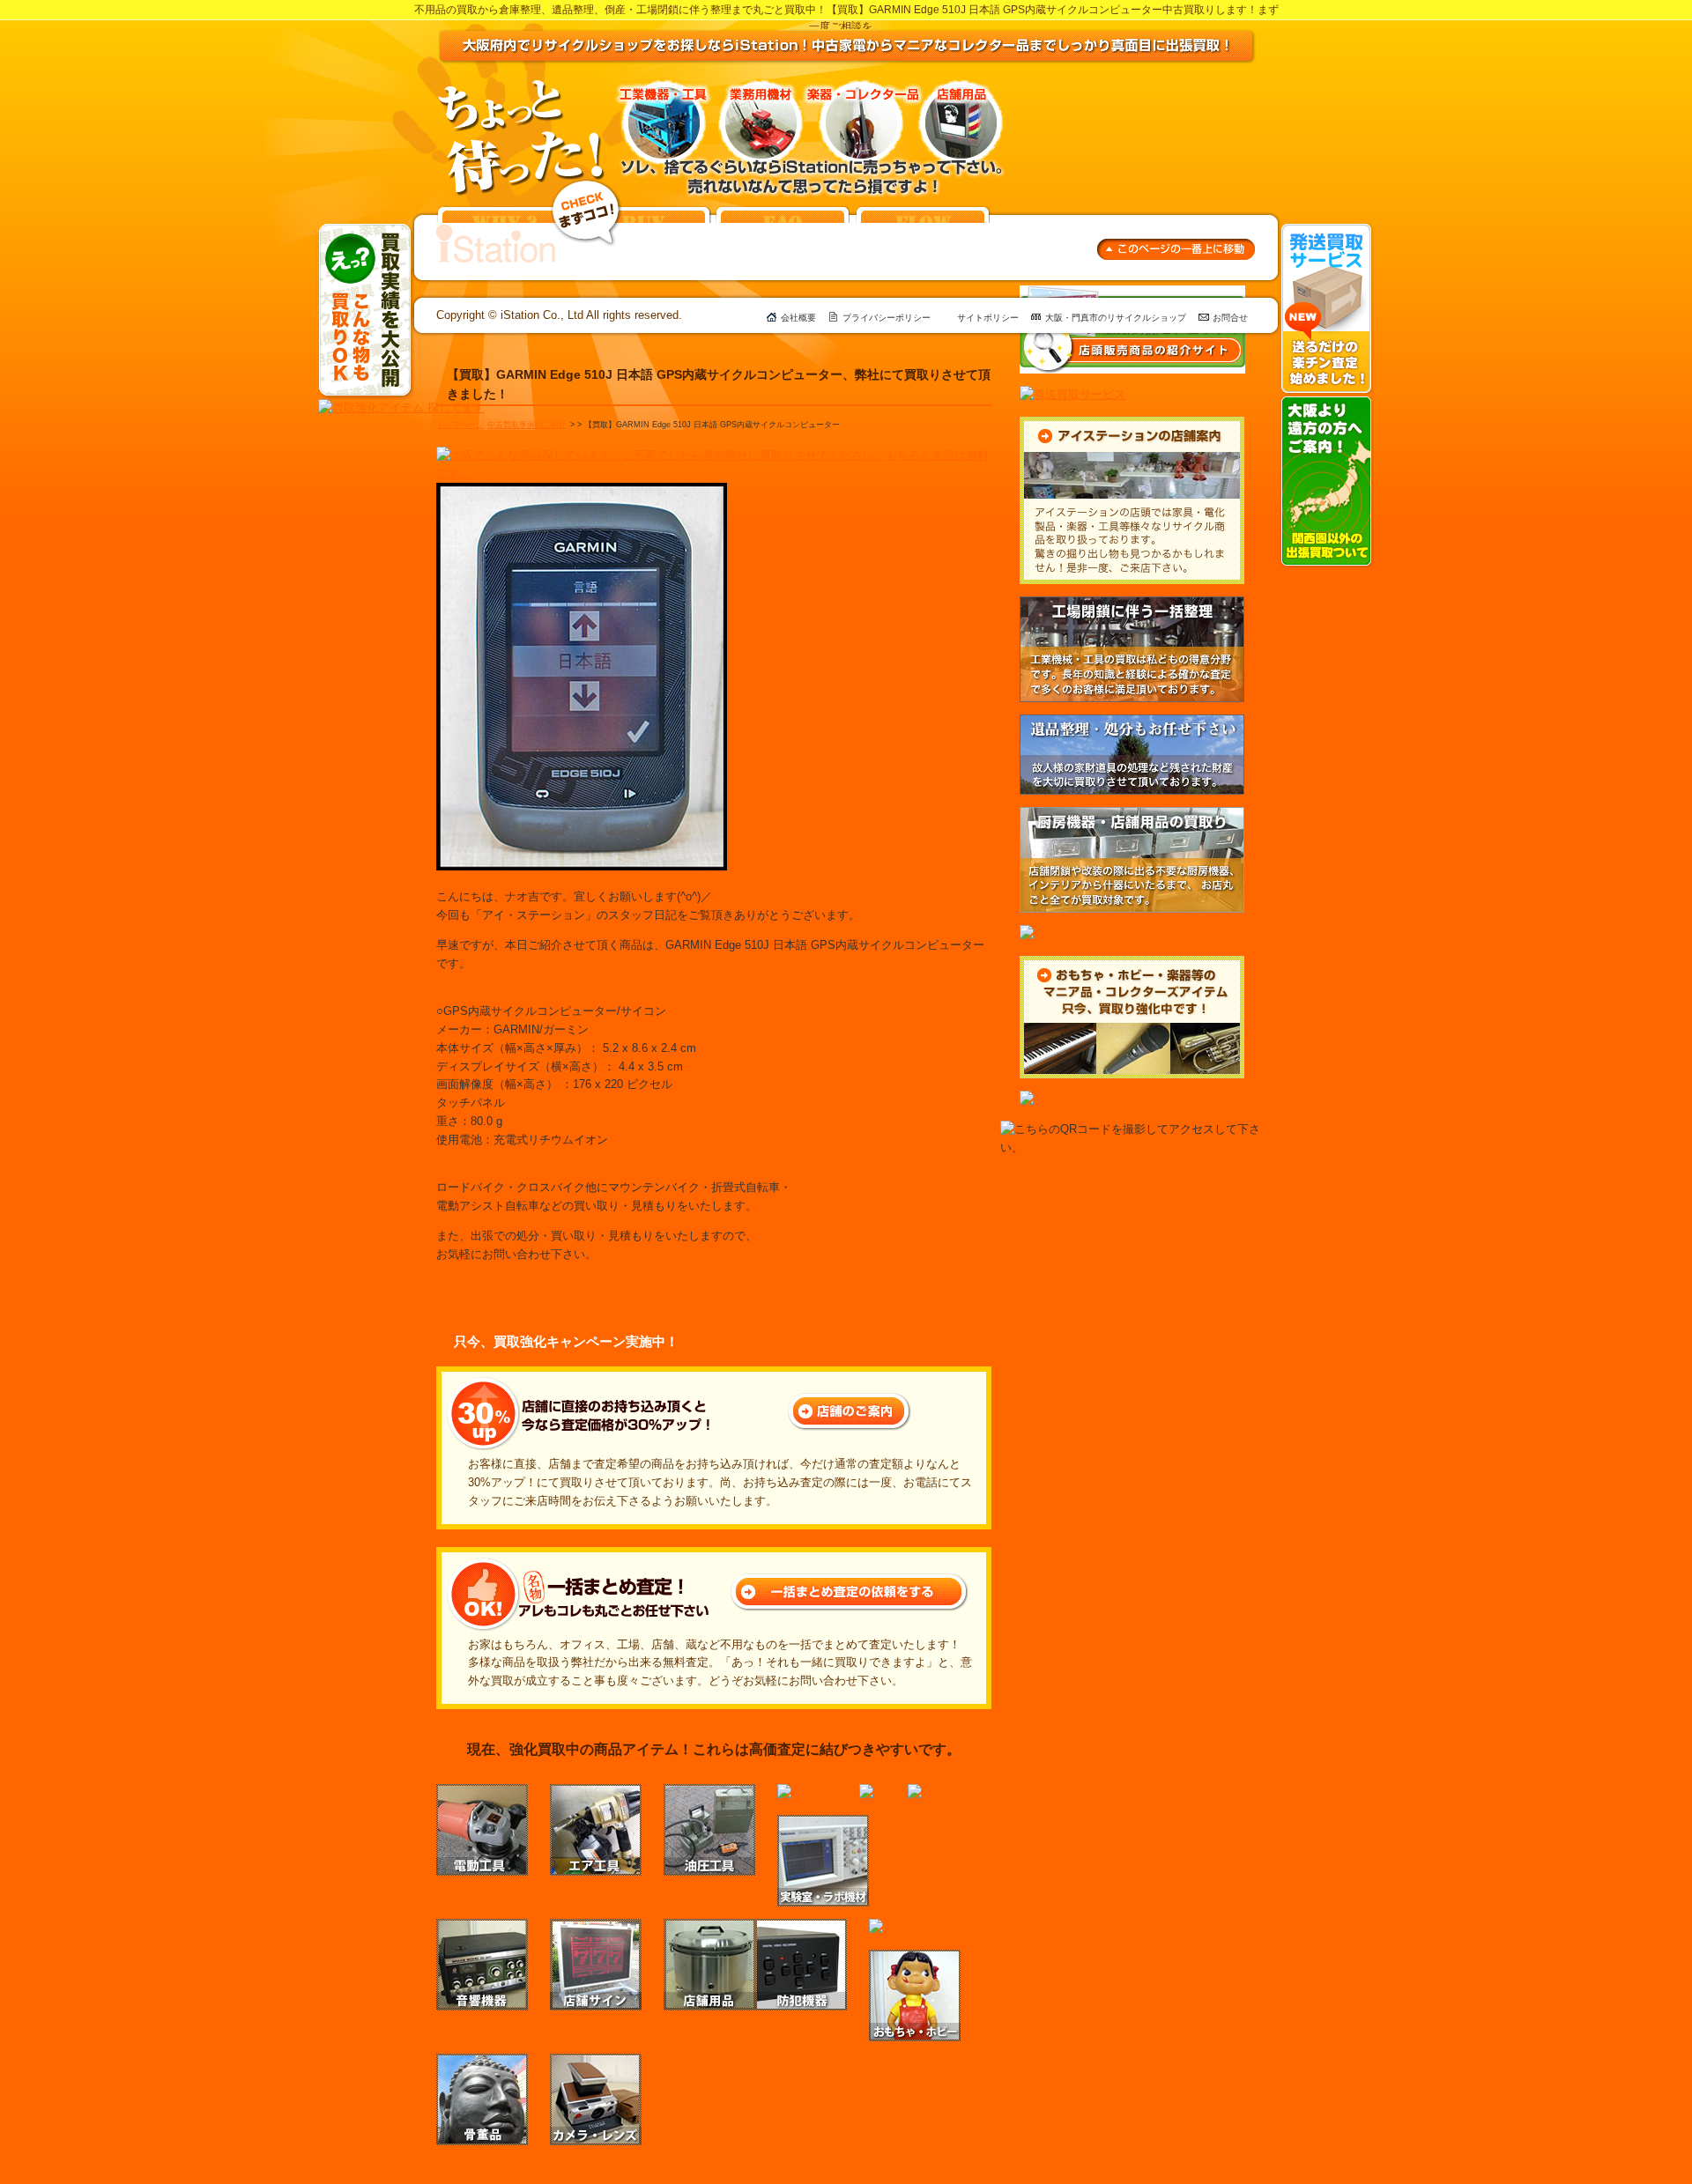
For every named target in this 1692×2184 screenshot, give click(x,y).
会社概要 (798, 318)
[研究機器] (938, 1792)
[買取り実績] (366, 231)
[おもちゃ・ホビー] (915, 1958)
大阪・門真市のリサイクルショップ (1116, 318)
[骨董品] (482, 2062)
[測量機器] (807, 1792)
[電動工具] (482, 1792)
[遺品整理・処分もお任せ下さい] (1132, 723)
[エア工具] (596, 1792)
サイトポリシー (988, 318)
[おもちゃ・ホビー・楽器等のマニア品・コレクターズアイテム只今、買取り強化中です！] (1132, 964)
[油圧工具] (709, 1792)
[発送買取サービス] (1327, 231)
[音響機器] (482, 1927)
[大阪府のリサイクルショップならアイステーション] (496, 233)
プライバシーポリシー (887, 318)
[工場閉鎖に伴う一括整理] (1132, 605)
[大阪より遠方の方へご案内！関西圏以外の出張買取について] (1327, 404)
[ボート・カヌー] (916, 1927)
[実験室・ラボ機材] (823, 1823)
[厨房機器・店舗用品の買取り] (1132, 815)
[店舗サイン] (596, 1927)
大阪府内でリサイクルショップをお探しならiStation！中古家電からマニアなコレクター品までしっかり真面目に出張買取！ (847, 47)
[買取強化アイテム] (401, 407)
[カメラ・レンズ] (596, 2062)
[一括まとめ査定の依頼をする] (850, 1582)
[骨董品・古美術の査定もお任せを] (1113, 933)
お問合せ (1230, 318)
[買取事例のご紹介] (586, 187)
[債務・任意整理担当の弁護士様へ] (1113, 1099)
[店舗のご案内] (850, 1401)
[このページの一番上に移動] (1176, 247)
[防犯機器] (801, 1927)
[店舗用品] (709, 1927)
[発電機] (883, 1792)
